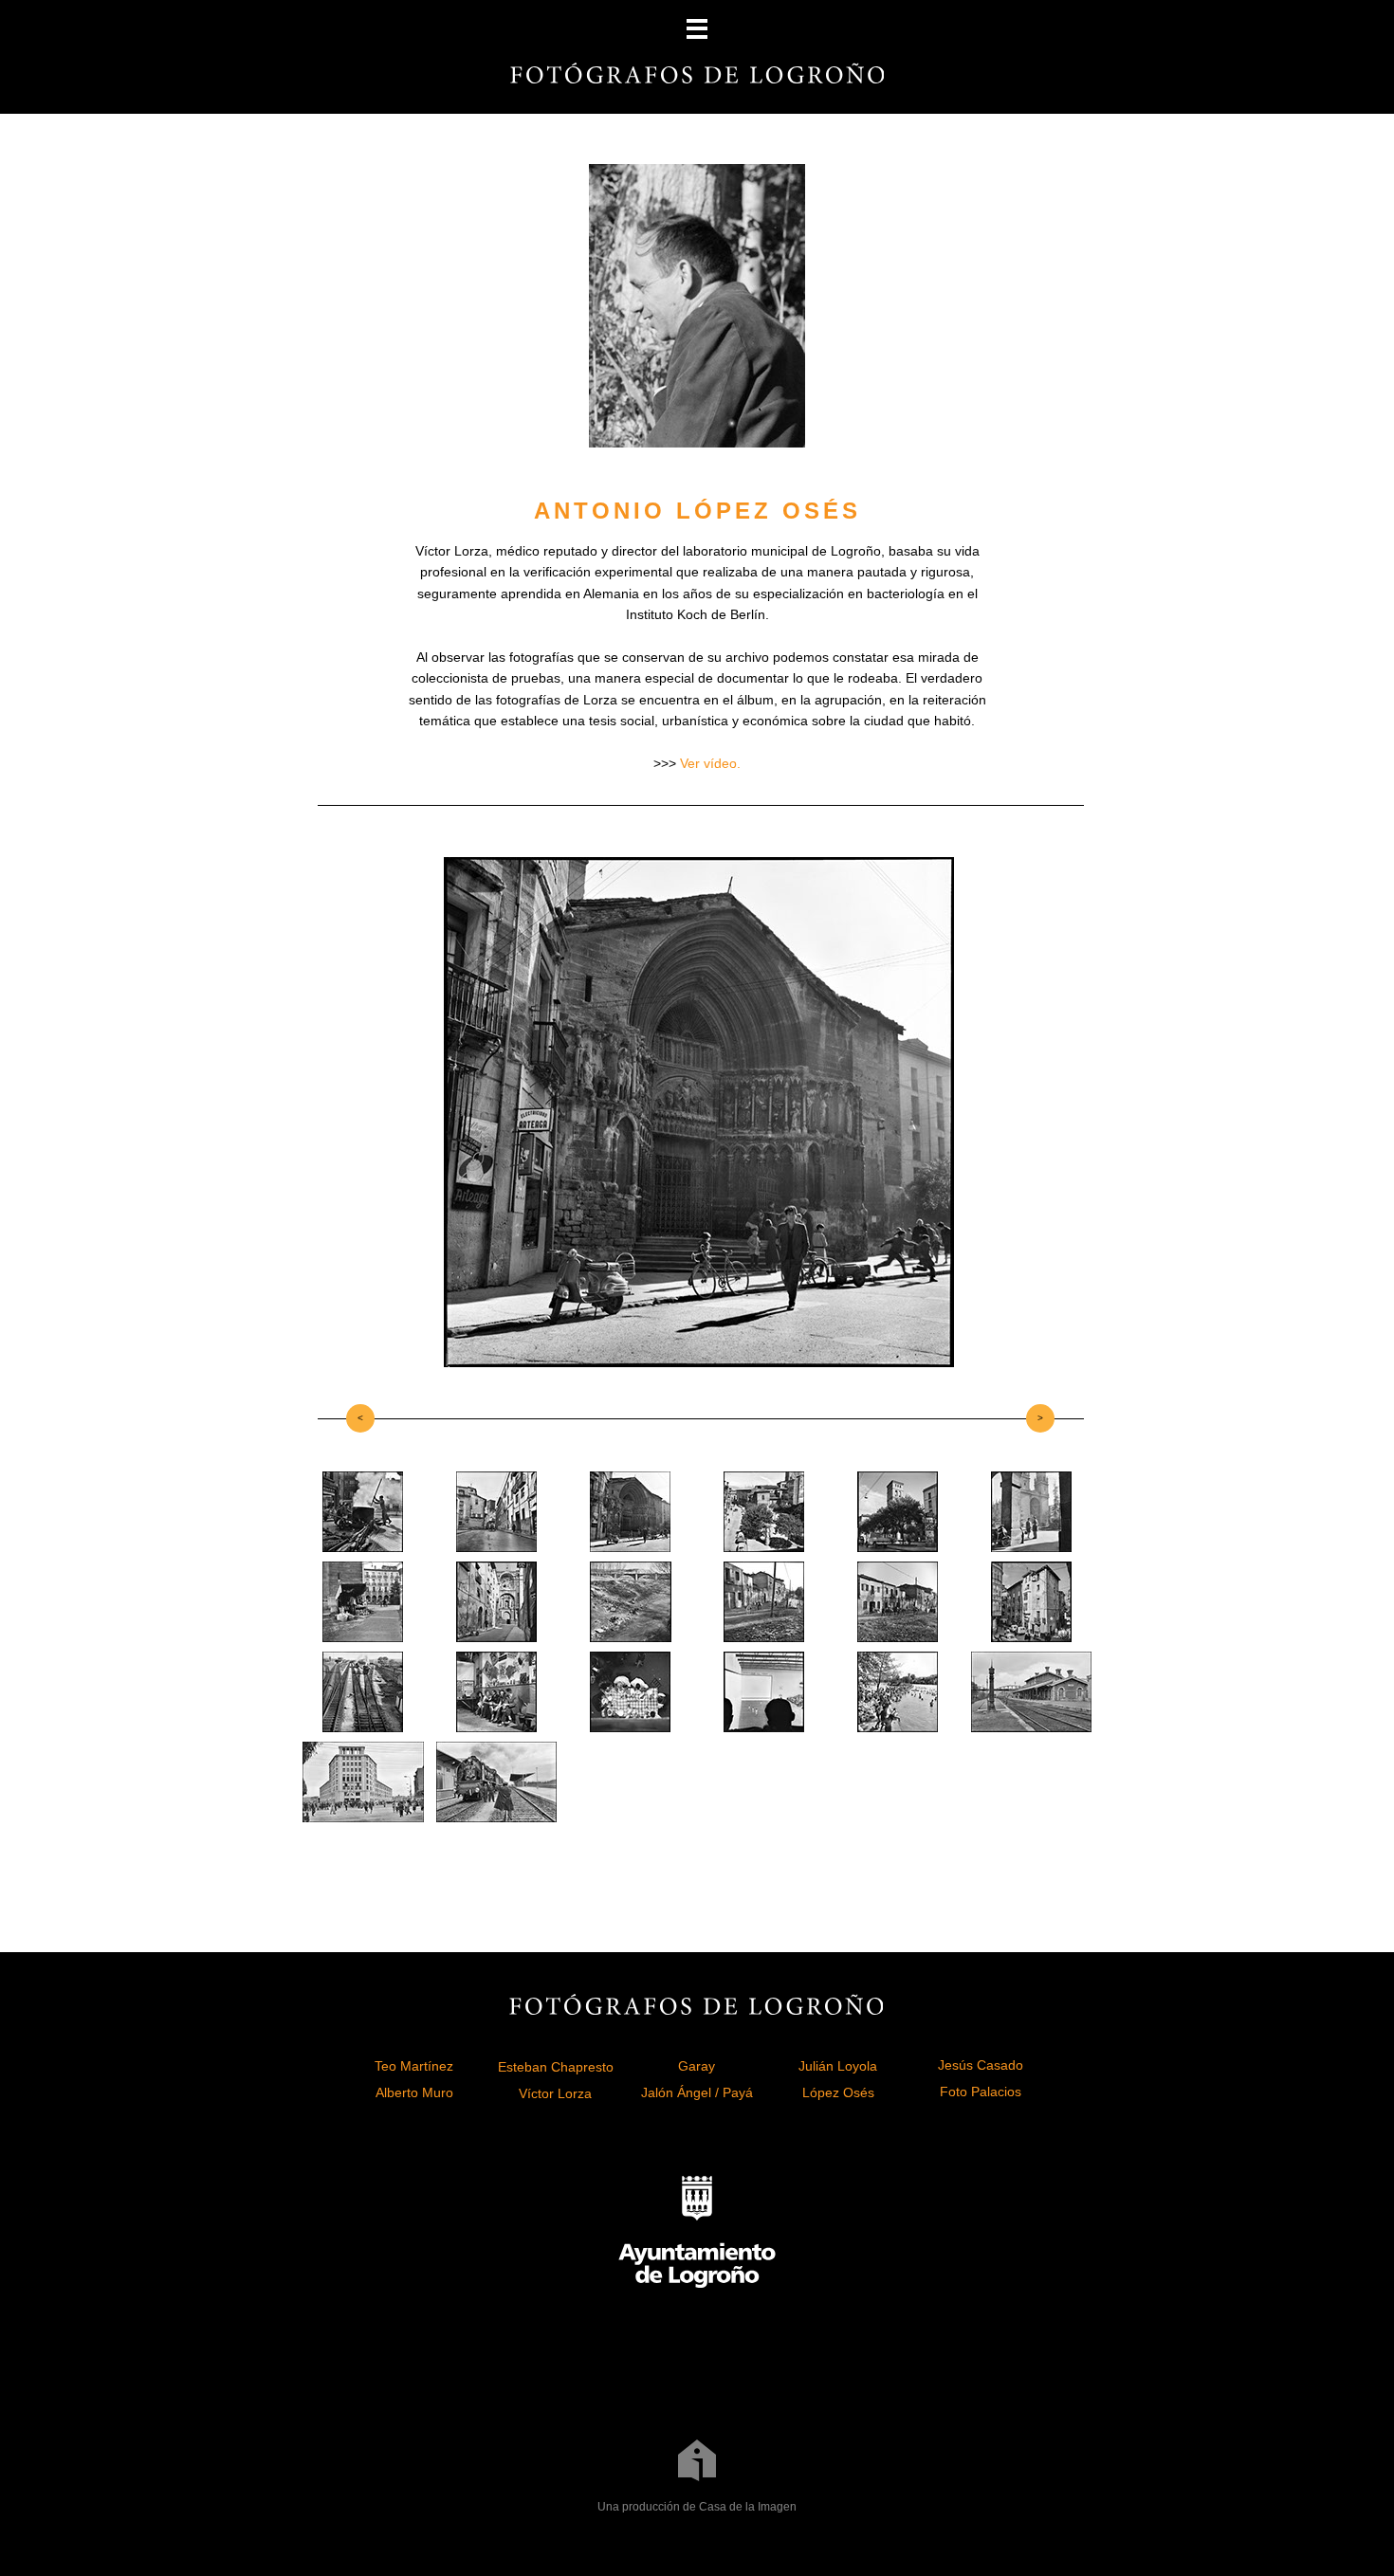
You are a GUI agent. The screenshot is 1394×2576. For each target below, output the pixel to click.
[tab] (363, 1512)
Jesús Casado (981, 2065)
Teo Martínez (414, 2066)
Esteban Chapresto (556, 2067)
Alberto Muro (414, 2092)
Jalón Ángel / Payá (697, 2092)
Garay (697, 2066)
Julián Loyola (838, 2066)
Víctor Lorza (555, 2093)
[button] (697, 29)
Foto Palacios (981, 2092)
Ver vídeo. (710, 763)
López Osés (838, 2092)
